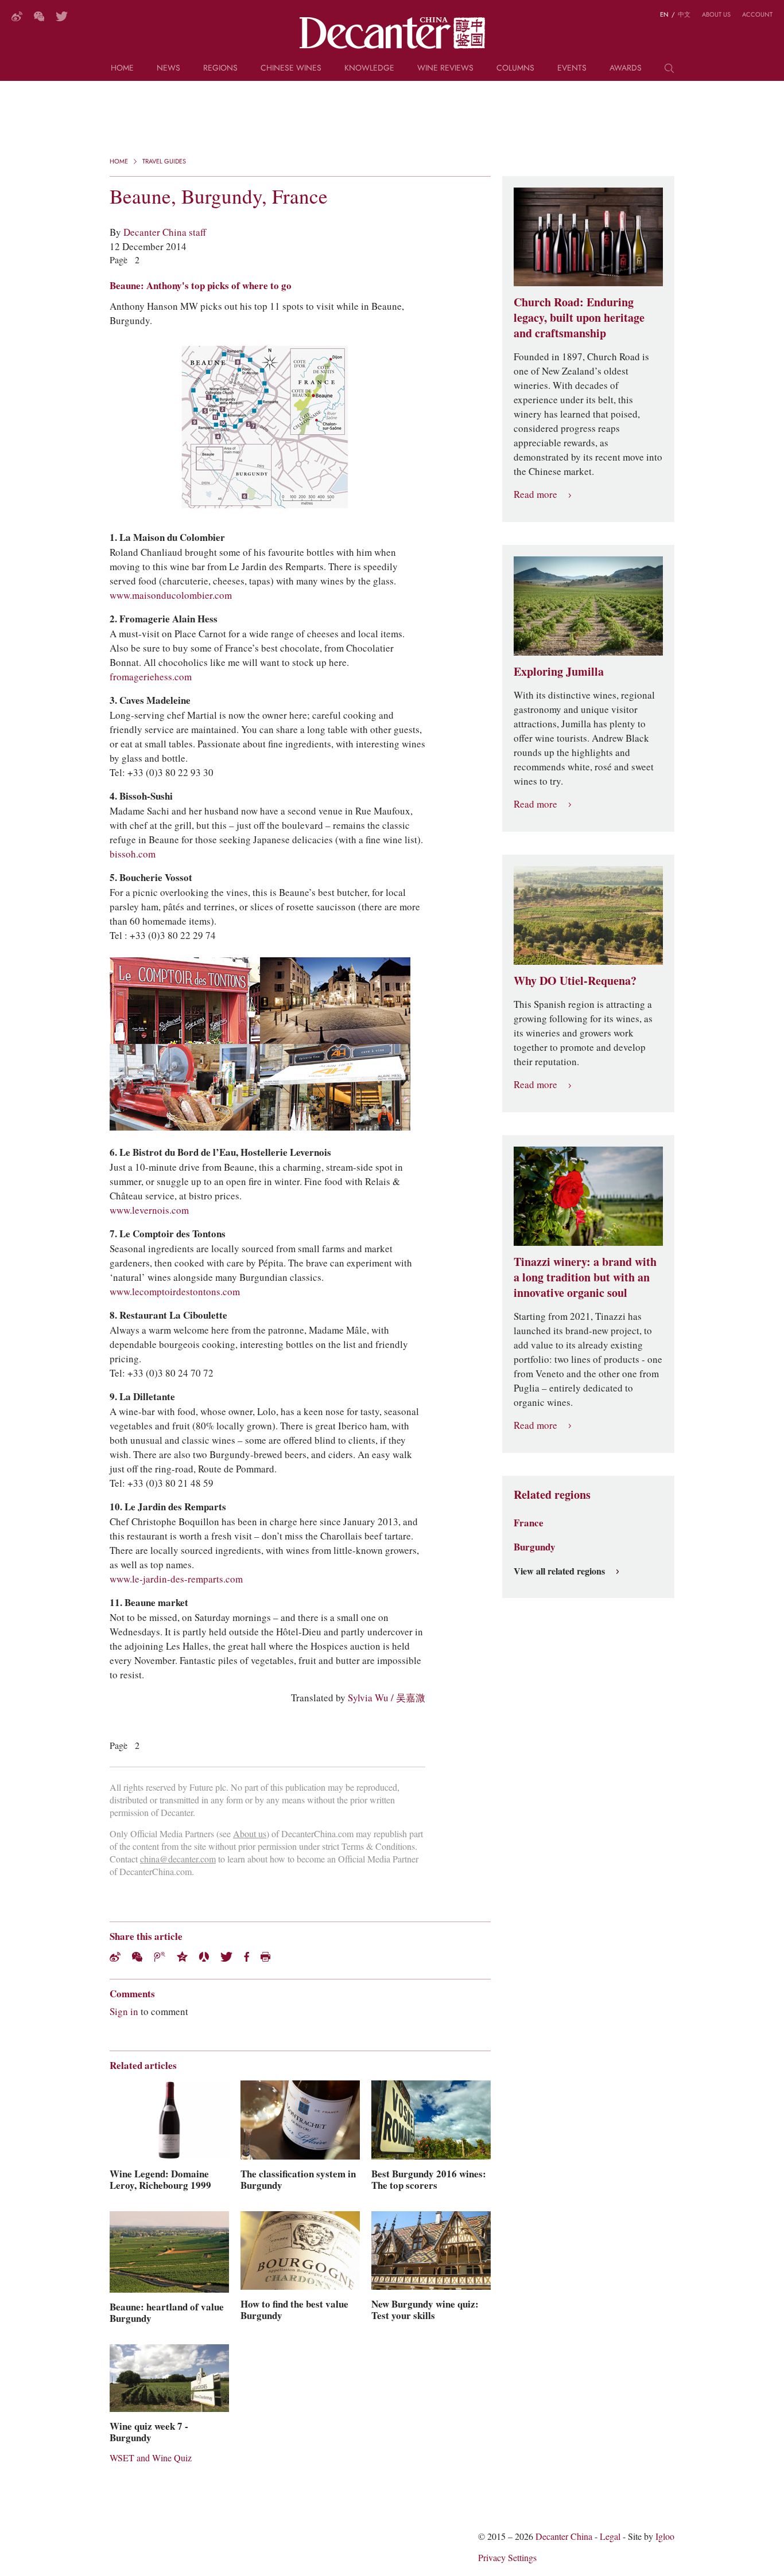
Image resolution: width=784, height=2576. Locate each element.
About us (716, 14)
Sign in (124, 2012)
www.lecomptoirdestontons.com (175, 1292)
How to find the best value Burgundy (294, 2310)
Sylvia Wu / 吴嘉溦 (387, 1698)
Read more (535, 495)
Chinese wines (291, 69)
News (168, 69)
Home (122, 69)
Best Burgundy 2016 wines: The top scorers (429, 2180)
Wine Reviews (445, 69)
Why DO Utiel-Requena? (575, 981)
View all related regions (559, 1572)
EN (664, 14)
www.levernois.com (149, 1210)
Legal (610, 2537)
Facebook (247, 1957)
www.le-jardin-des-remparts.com (176, 1579)
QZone (182, 1957)
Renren (204, 1957)
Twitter (62, 16)
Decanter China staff (165, 232)
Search (669, 72)
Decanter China (392, 33)
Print (265, 1957)
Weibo (17, 16)
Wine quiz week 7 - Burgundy (149, 2432)
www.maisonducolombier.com (171, 595)
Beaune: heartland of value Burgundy (167, 2313)
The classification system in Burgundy (298, 2180)
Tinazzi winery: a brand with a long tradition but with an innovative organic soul (585, 1277)
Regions (220, 69)
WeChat (39, 16)
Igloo (665, 2537)
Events (572, 69)
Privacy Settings (507, 2558)
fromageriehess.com (151, 677)
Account (757, 14)
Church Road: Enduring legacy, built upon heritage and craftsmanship (579, 318)
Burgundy (535, 1547)
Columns (515, 69)
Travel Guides (164, 161)
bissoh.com (133, 854)
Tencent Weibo (160, 1957)
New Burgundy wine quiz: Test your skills (425, 2310)
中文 (684, 14)
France (529, 1523)
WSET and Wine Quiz (151, 2458)
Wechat (137, 1957)
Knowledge (369, 69)
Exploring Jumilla (559, 672)
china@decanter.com (178, 1859)
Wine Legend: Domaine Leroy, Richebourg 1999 (160, 2180)
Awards (626, 69)
